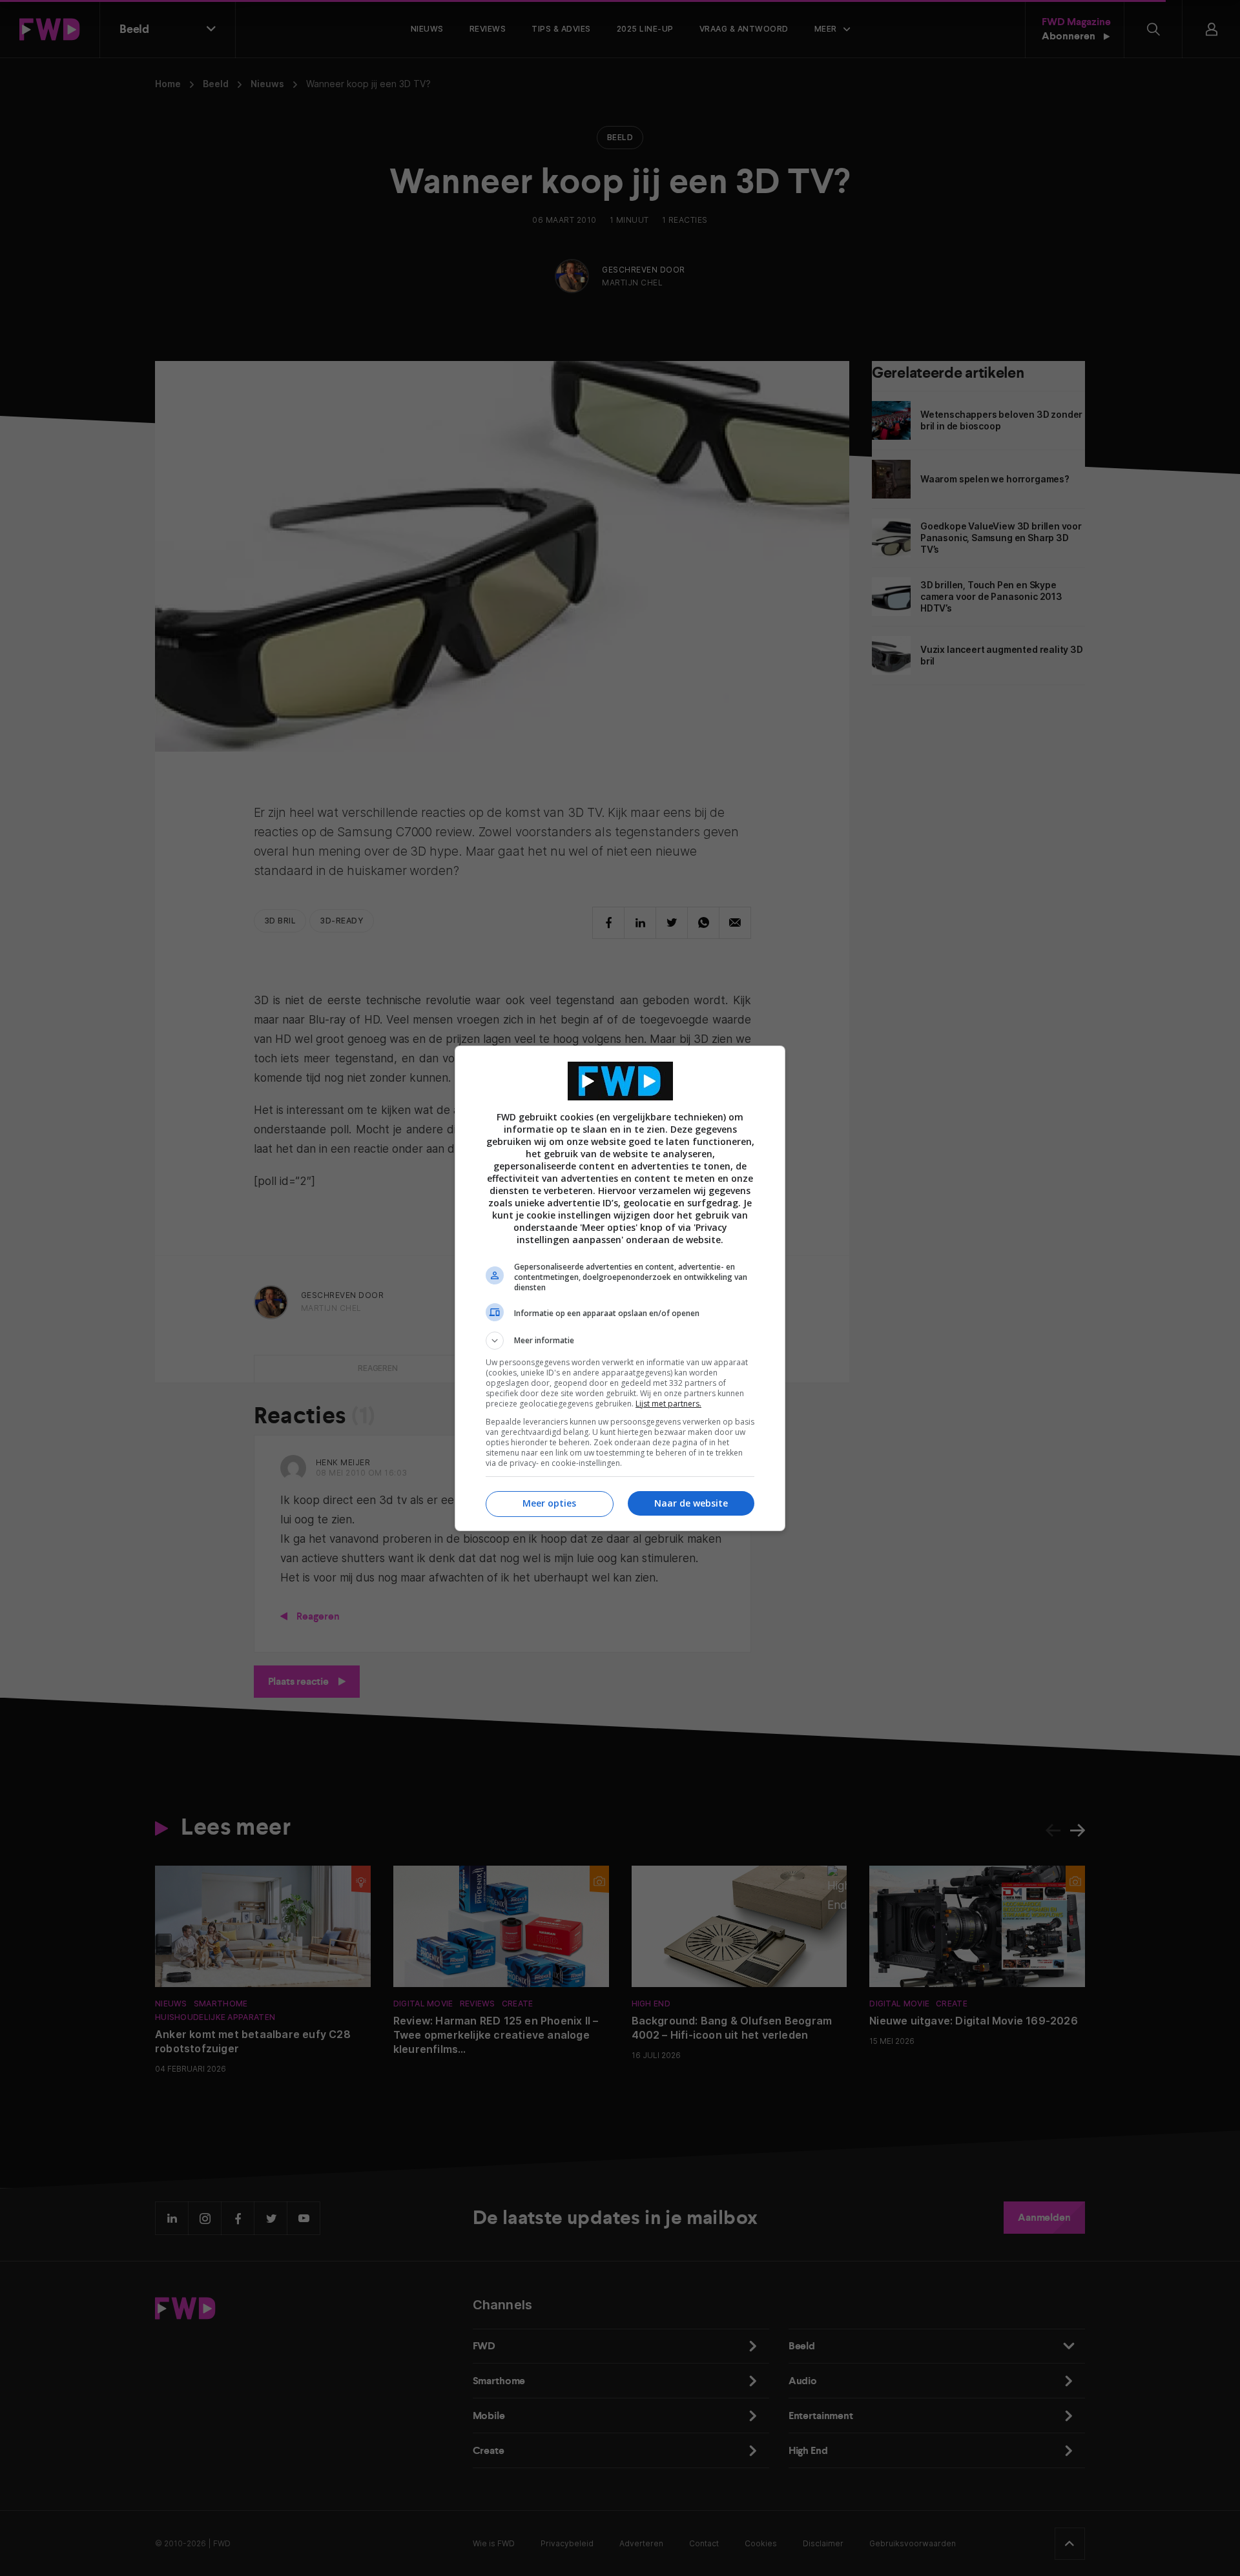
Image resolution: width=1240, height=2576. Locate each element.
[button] (620, 1341)
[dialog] (620, 1288)
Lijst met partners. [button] (668, 1404)
